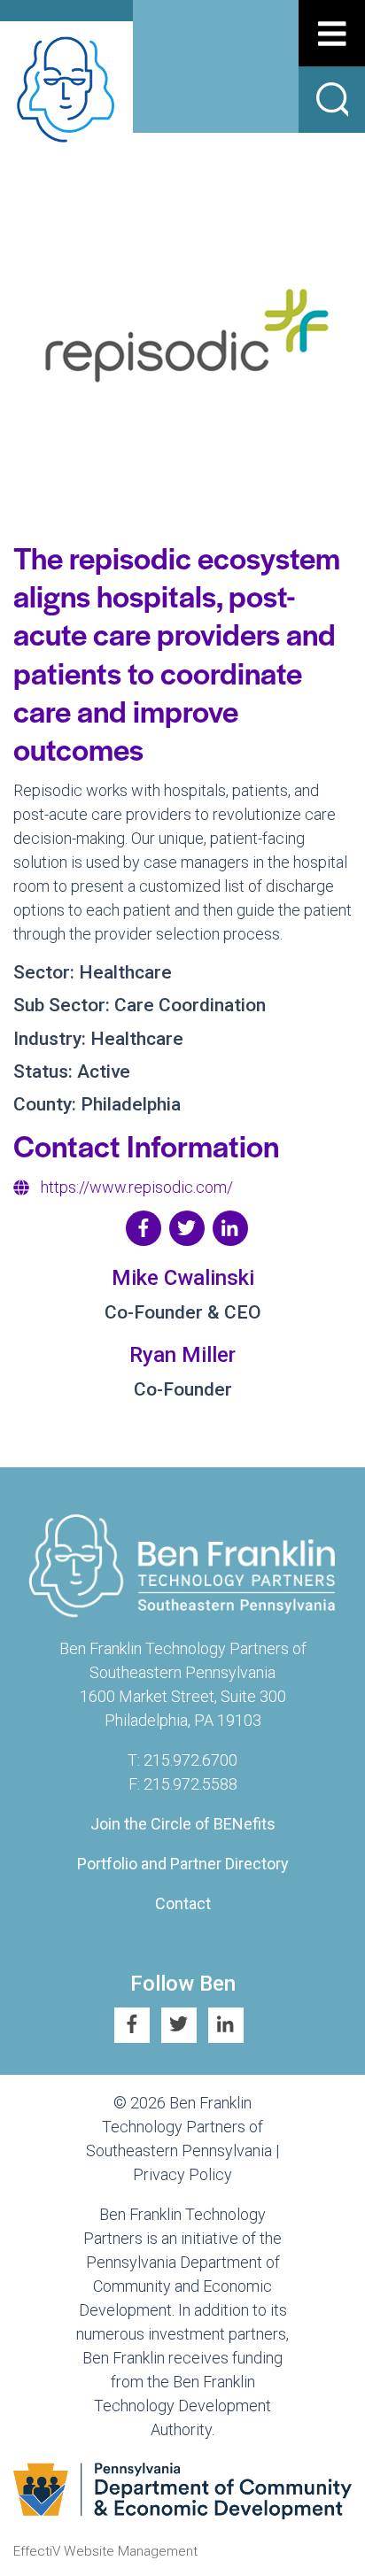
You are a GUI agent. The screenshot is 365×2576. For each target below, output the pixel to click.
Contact (183, 1903)
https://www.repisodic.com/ (137, 1187)
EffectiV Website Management (105, 2551)
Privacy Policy (182, 2174)
